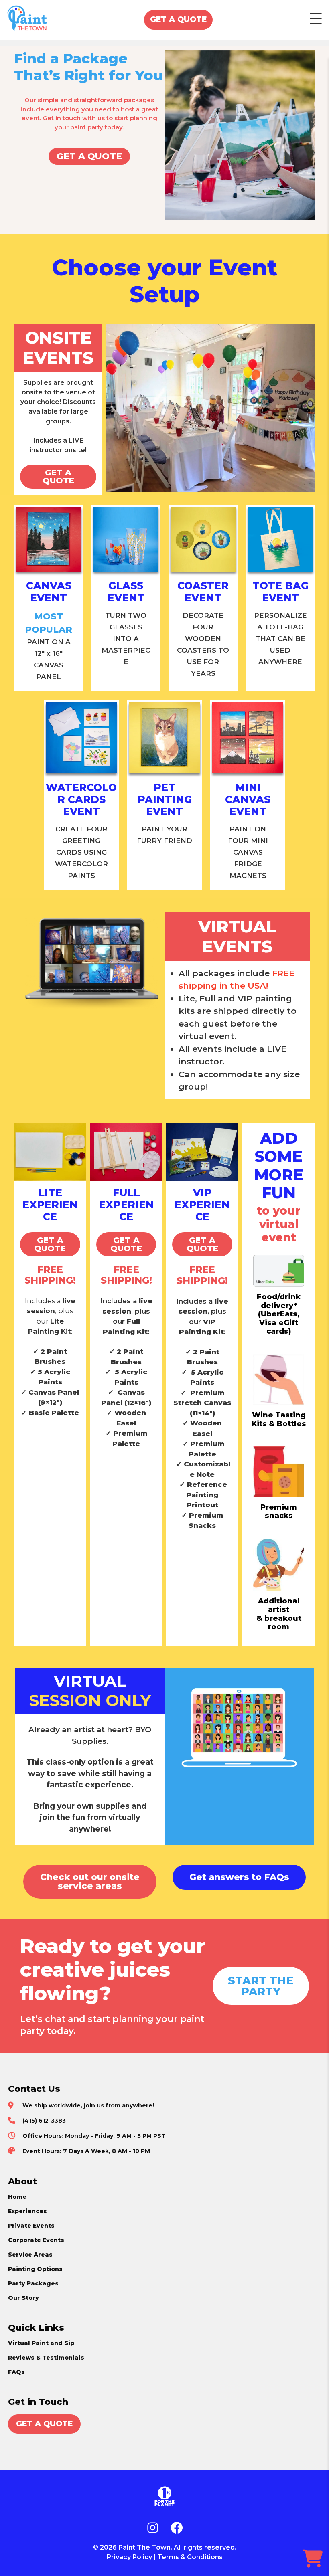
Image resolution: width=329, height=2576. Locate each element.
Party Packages (33, 2283)
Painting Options (35, 2269)
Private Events (31, 2226)
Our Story (23, 2298)
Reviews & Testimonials (46, 2358)
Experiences (27, 2211)
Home (17, 2197)
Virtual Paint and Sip (41, 2343)
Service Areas (30, 2255)
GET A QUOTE (178, 19)
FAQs (16, 2372)
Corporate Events (36, 2240)
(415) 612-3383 (44, 2121)
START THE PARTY (261, 1986)
